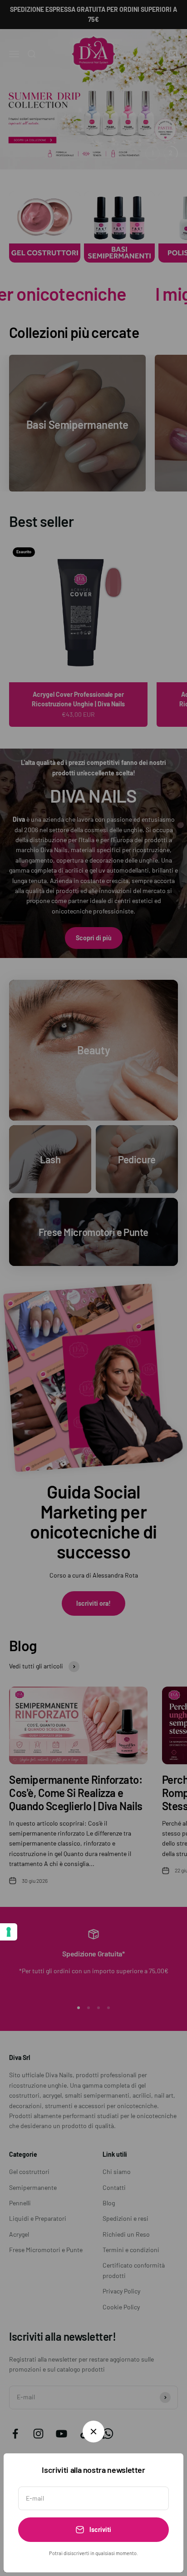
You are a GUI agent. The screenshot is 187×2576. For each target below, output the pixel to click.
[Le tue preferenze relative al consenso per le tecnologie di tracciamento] (9, 1932)
